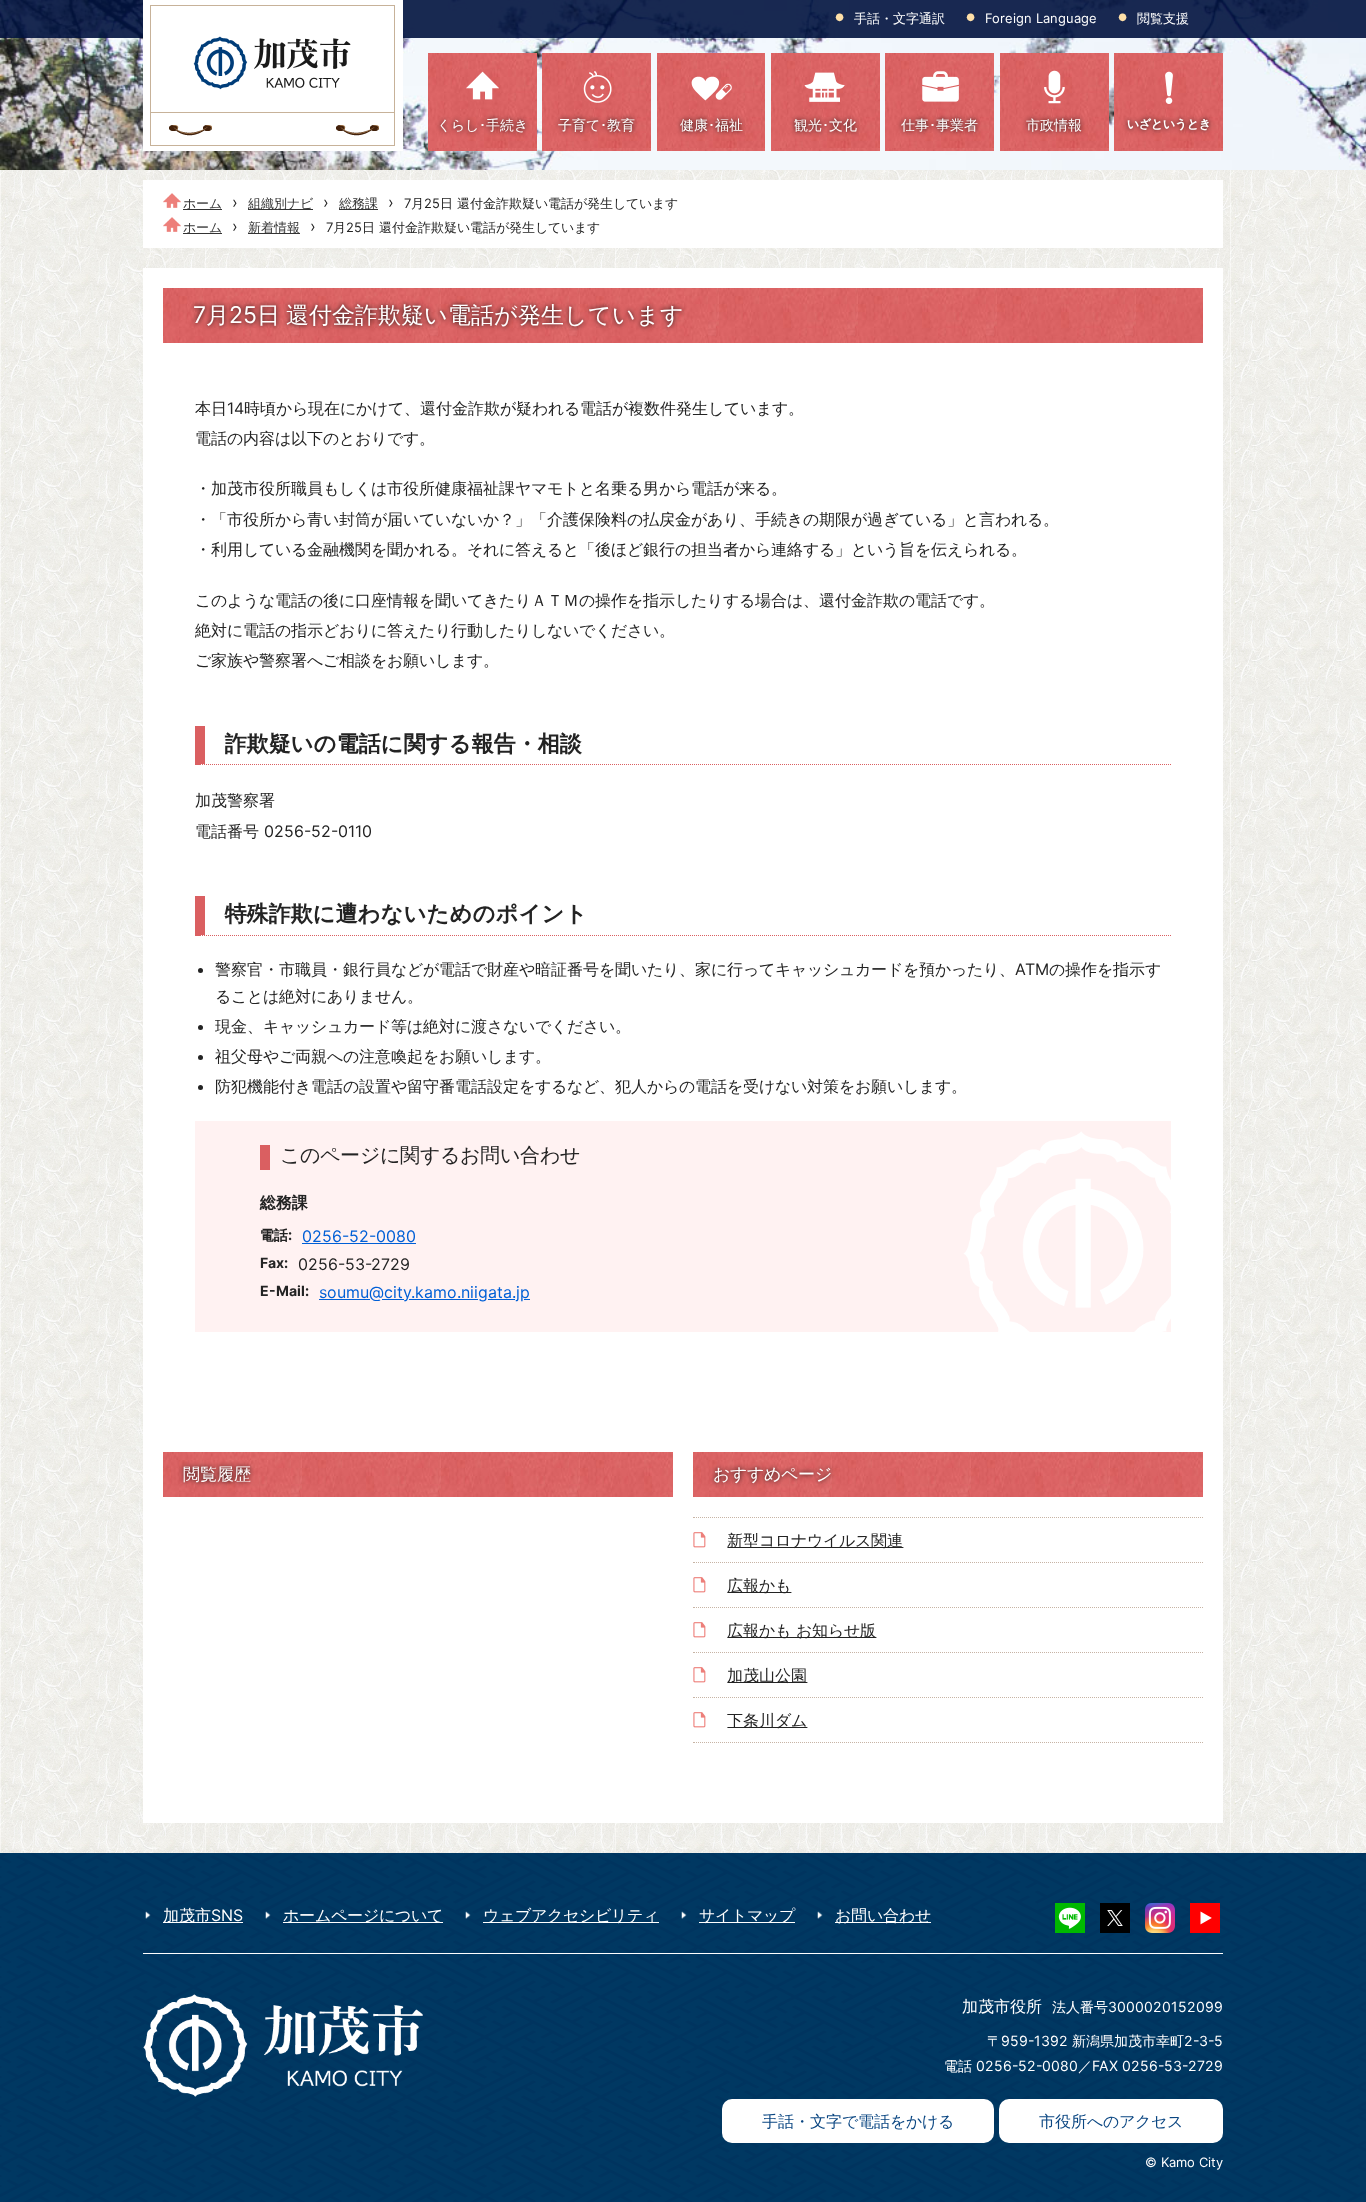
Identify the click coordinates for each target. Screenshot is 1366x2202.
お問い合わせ (883, 1915)
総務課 (358, 203)
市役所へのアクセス (1111, 2121)
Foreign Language (1041, 18)
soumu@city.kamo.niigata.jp (424, 1292)
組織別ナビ (280, 203)
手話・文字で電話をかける (858, 2121)
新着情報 (274, 227)
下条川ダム (767, 1720)
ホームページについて (363, 1915)
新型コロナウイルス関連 (815, 1540)
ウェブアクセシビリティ (571, 1915)
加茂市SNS (203, 1915)
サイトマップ (747, 1915)
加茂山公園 (767, 1675)
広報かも (759, 1585)
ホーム (202, 203)
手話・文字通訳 (899, 18)
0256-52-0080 (359, 1236)
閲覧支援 (1163, 18)
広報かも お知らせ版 (801, 1630)
